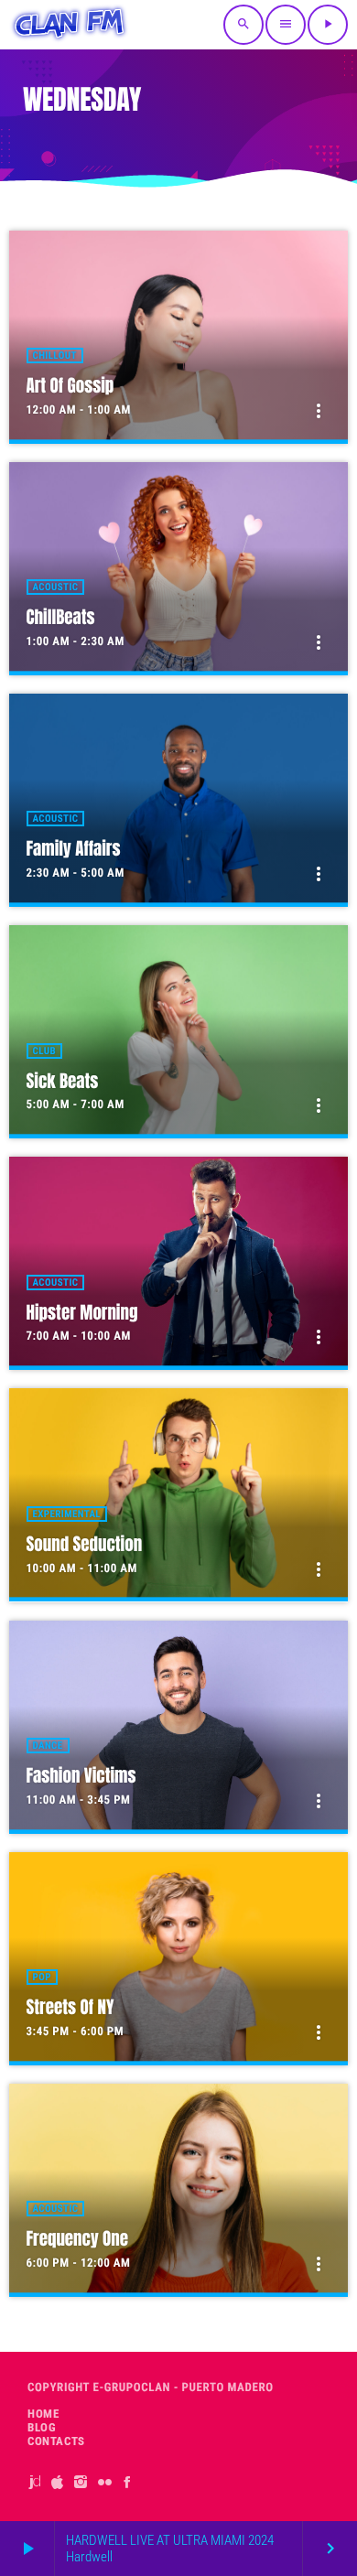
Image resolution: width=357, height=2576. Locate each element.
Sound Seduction (85, 1545)
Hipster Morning (82, 1313)
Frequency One (78, 2239)
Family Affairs (74, 849)
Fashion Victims (81, 1776)
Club (44, 1051)
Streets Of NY (70, 2008)
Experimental (67, 1514)
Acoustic (56, 587)
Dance (48, 1746)
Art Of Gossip (70, 386)
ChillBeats (61, 618)
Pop (42, 1977)
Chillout (55, 356)
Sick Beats (63, 1082)
